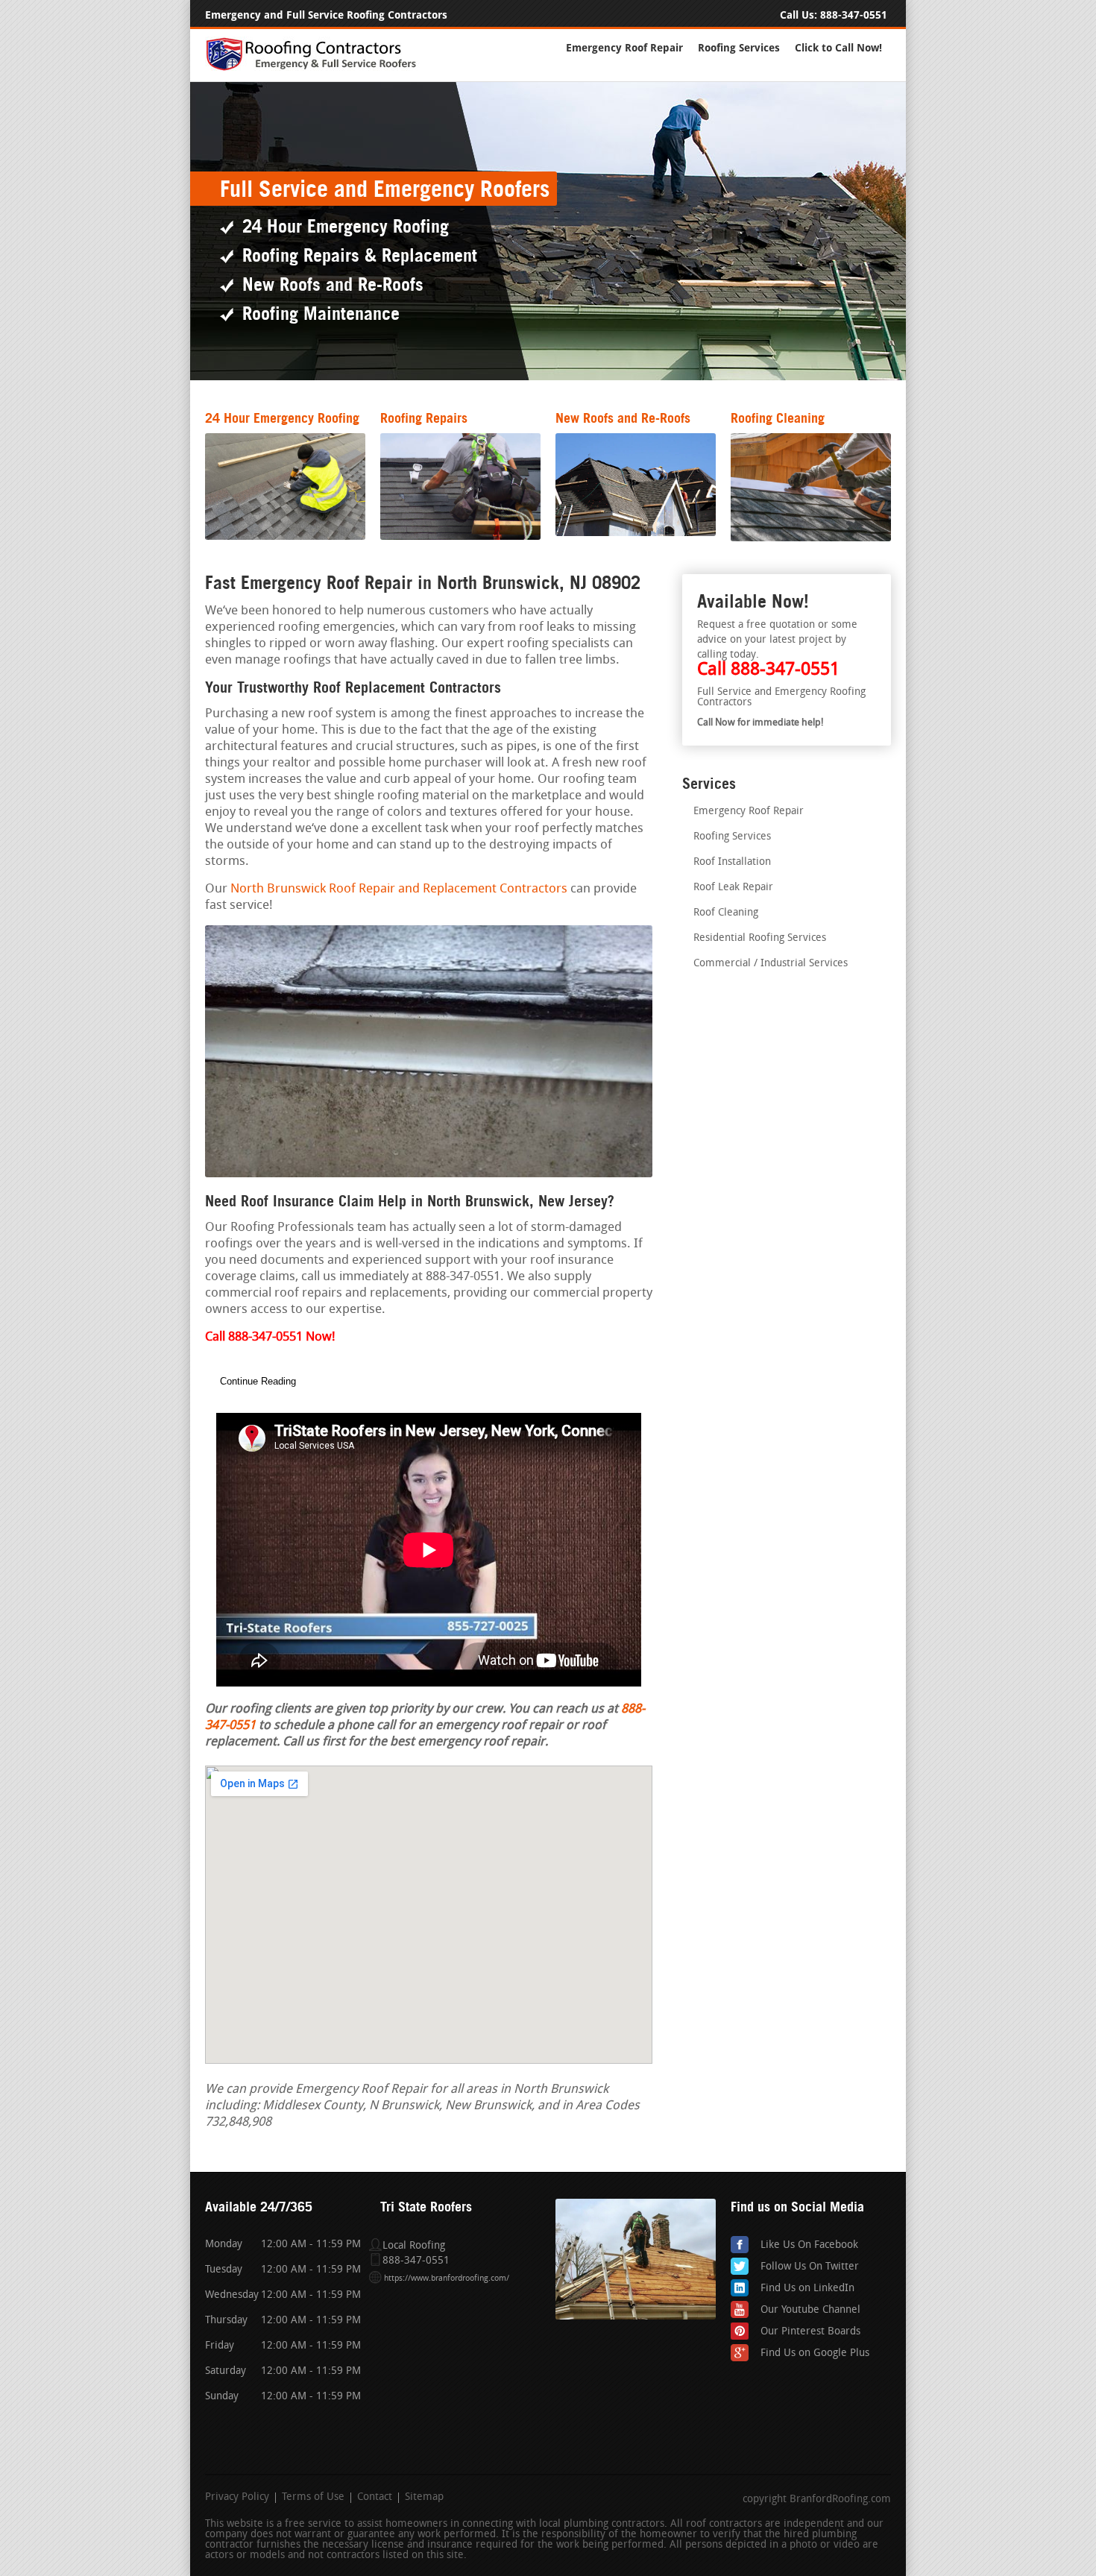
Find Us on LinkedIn (807, 2289)
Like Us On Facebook (809, 2245)
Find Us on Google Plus (815, 2353)
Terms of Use (313, 2498)
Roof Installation (732, 862)
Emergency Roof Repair (624, 48)
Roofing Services (739, 48)
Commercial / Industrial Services (771, 964)
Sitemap (424, 2498)
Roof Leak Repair (733, 888)
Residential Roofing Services (760, 938)
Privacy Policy (237, 2498)
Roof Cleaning (726, 913)
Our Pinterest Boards (810, 2332)
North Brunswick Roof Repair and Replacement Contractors (399, 889)
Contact (375, 2498)
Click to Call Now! (838, 48)
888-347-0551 (854, 15)
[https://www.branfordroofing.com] (318, 68)
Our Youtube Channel (810, 2310)
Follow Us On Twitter (810, 2267)
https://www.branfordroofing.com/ (447, 2279)
